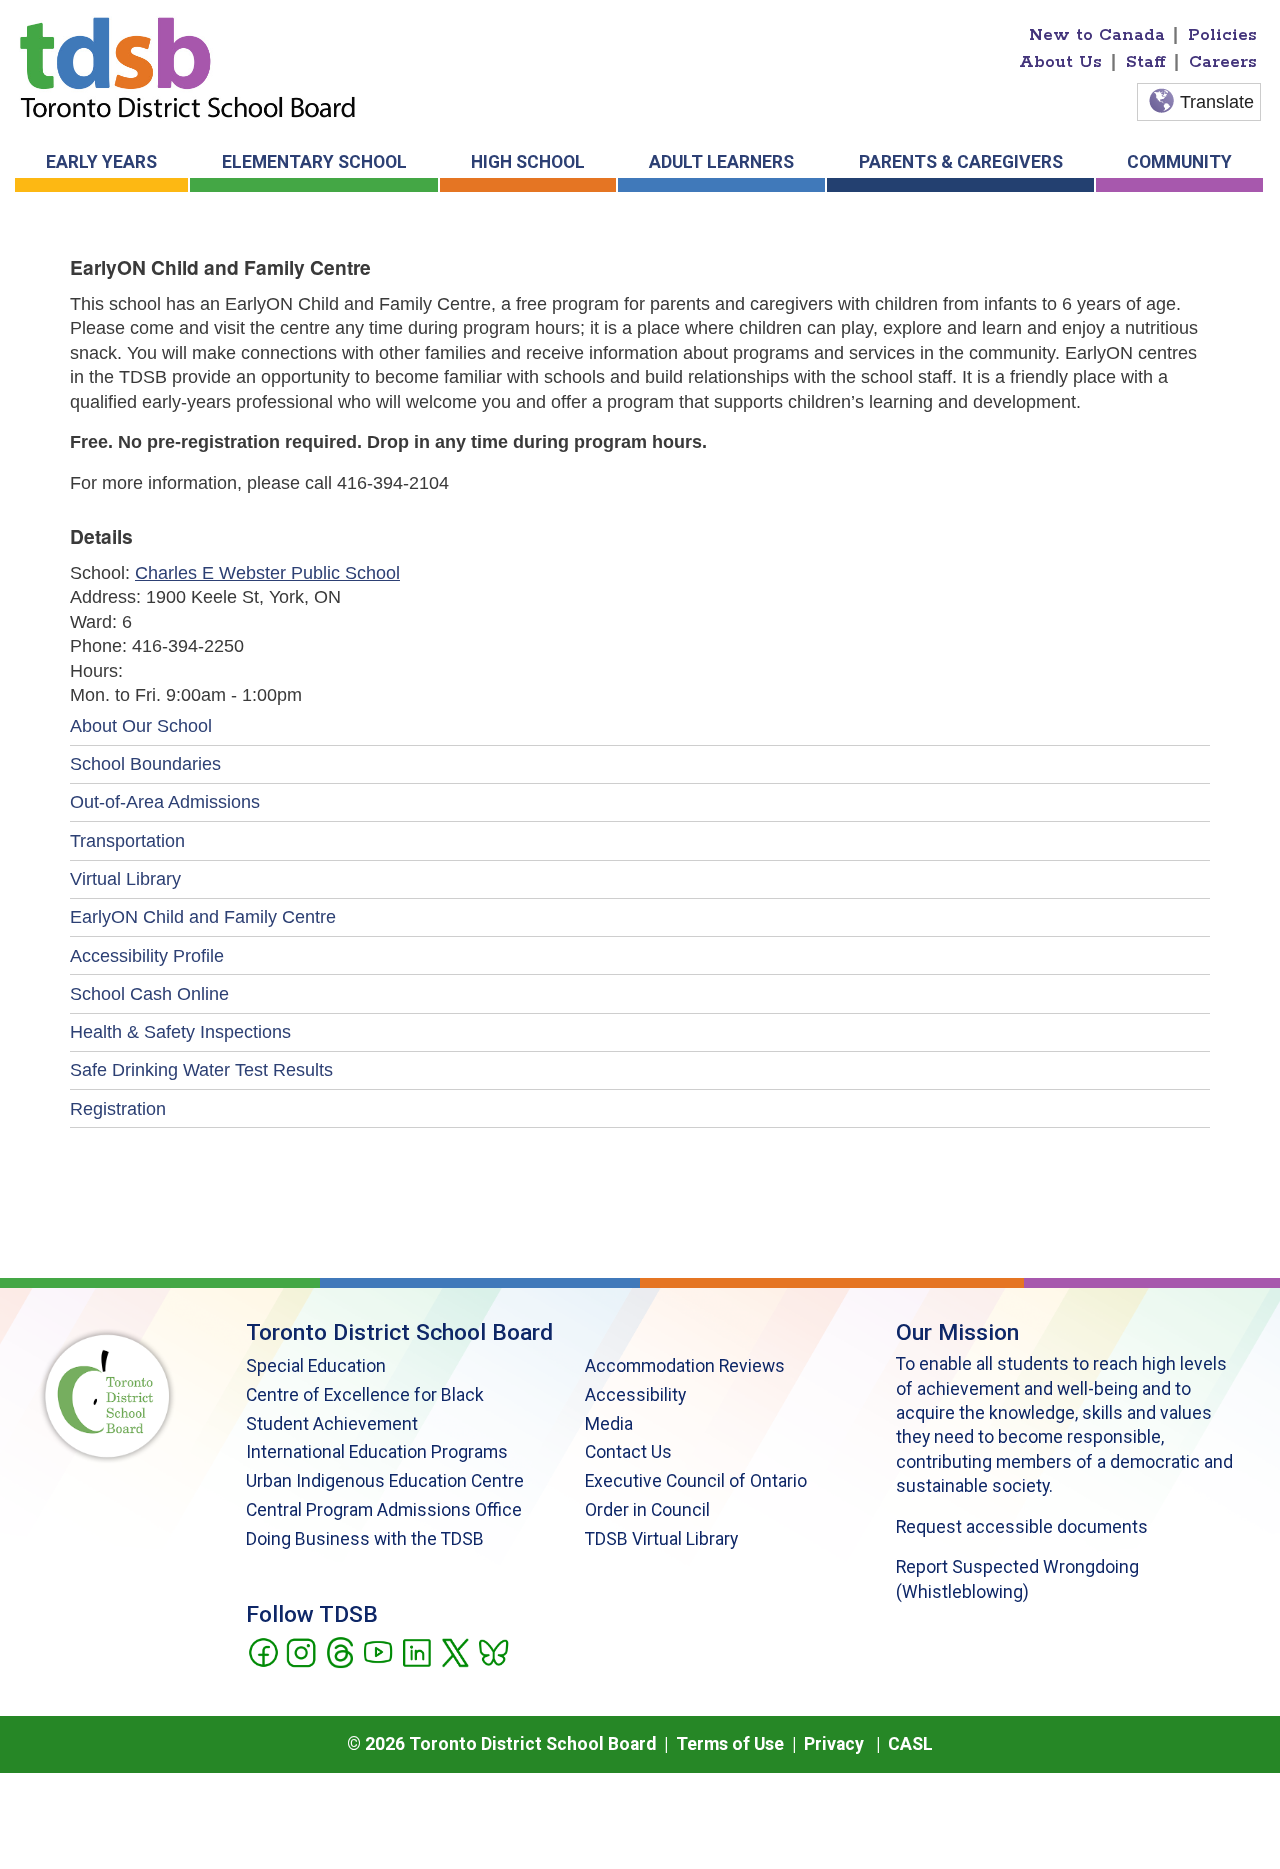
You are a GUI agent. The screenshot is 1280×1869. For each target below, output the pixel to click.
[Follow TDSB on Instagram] (300, 1651)
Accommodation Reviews (685, 1366)
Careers (1223, 62)
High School (528, 162)
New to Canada (1097, 35)
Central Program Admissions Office (384, 1510)
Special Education (316, 1366)
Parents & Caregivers (961, 162)
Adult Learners (721, 162)
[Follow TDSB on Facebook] (262, 1651)
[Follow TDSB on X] (454, 1651)
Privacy (834, 1744)
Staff (1146, 62)
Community (1179, 162)
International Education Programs (377, 1452)
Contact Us (628, 1452)
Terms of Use (730, 1744)
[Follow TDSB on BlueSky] (492, 1651)
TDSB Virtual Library (661, 1539)
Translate (1217, 102)
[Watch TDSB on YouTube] (377, 1651)
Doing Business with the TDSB (365, 1539)
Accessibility (635, 1395)
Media (609, 1424)
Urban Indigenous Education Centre (385, 1481)
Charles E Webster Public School (267, 573)
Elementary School (314, 162)
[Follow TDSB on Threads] (339, 1651)
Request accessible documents (1022, 1527)
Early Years (101, 162)
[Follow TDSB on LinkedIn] (416, 1651)
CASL (910, 1744)
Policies (1222, 35)
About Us (1060, 62)
